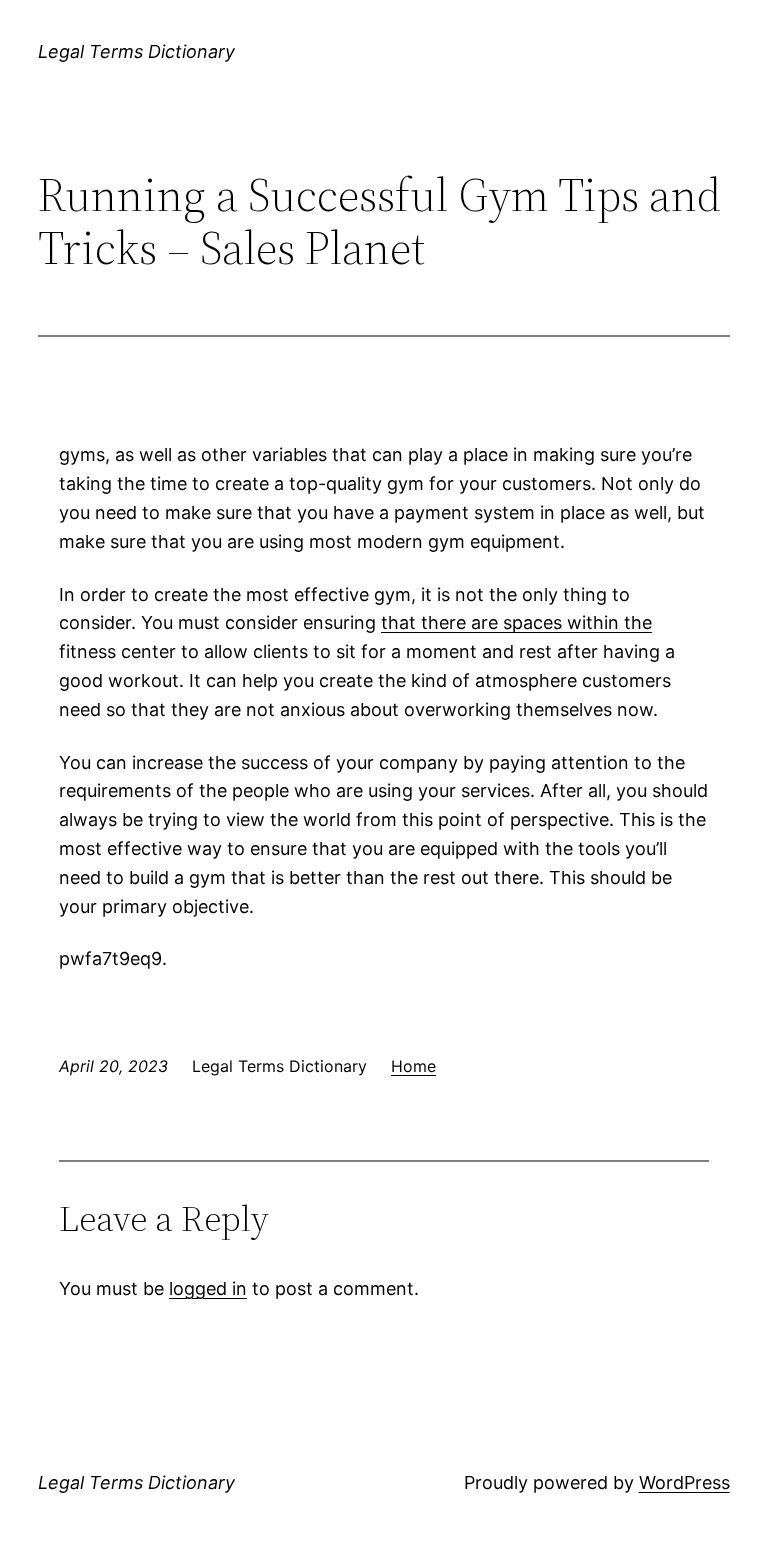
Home (413, 1066)
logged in (208, 1288)
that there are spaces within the (516, 622)
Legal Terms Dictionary (136, 51)
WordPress (684, 1482)
